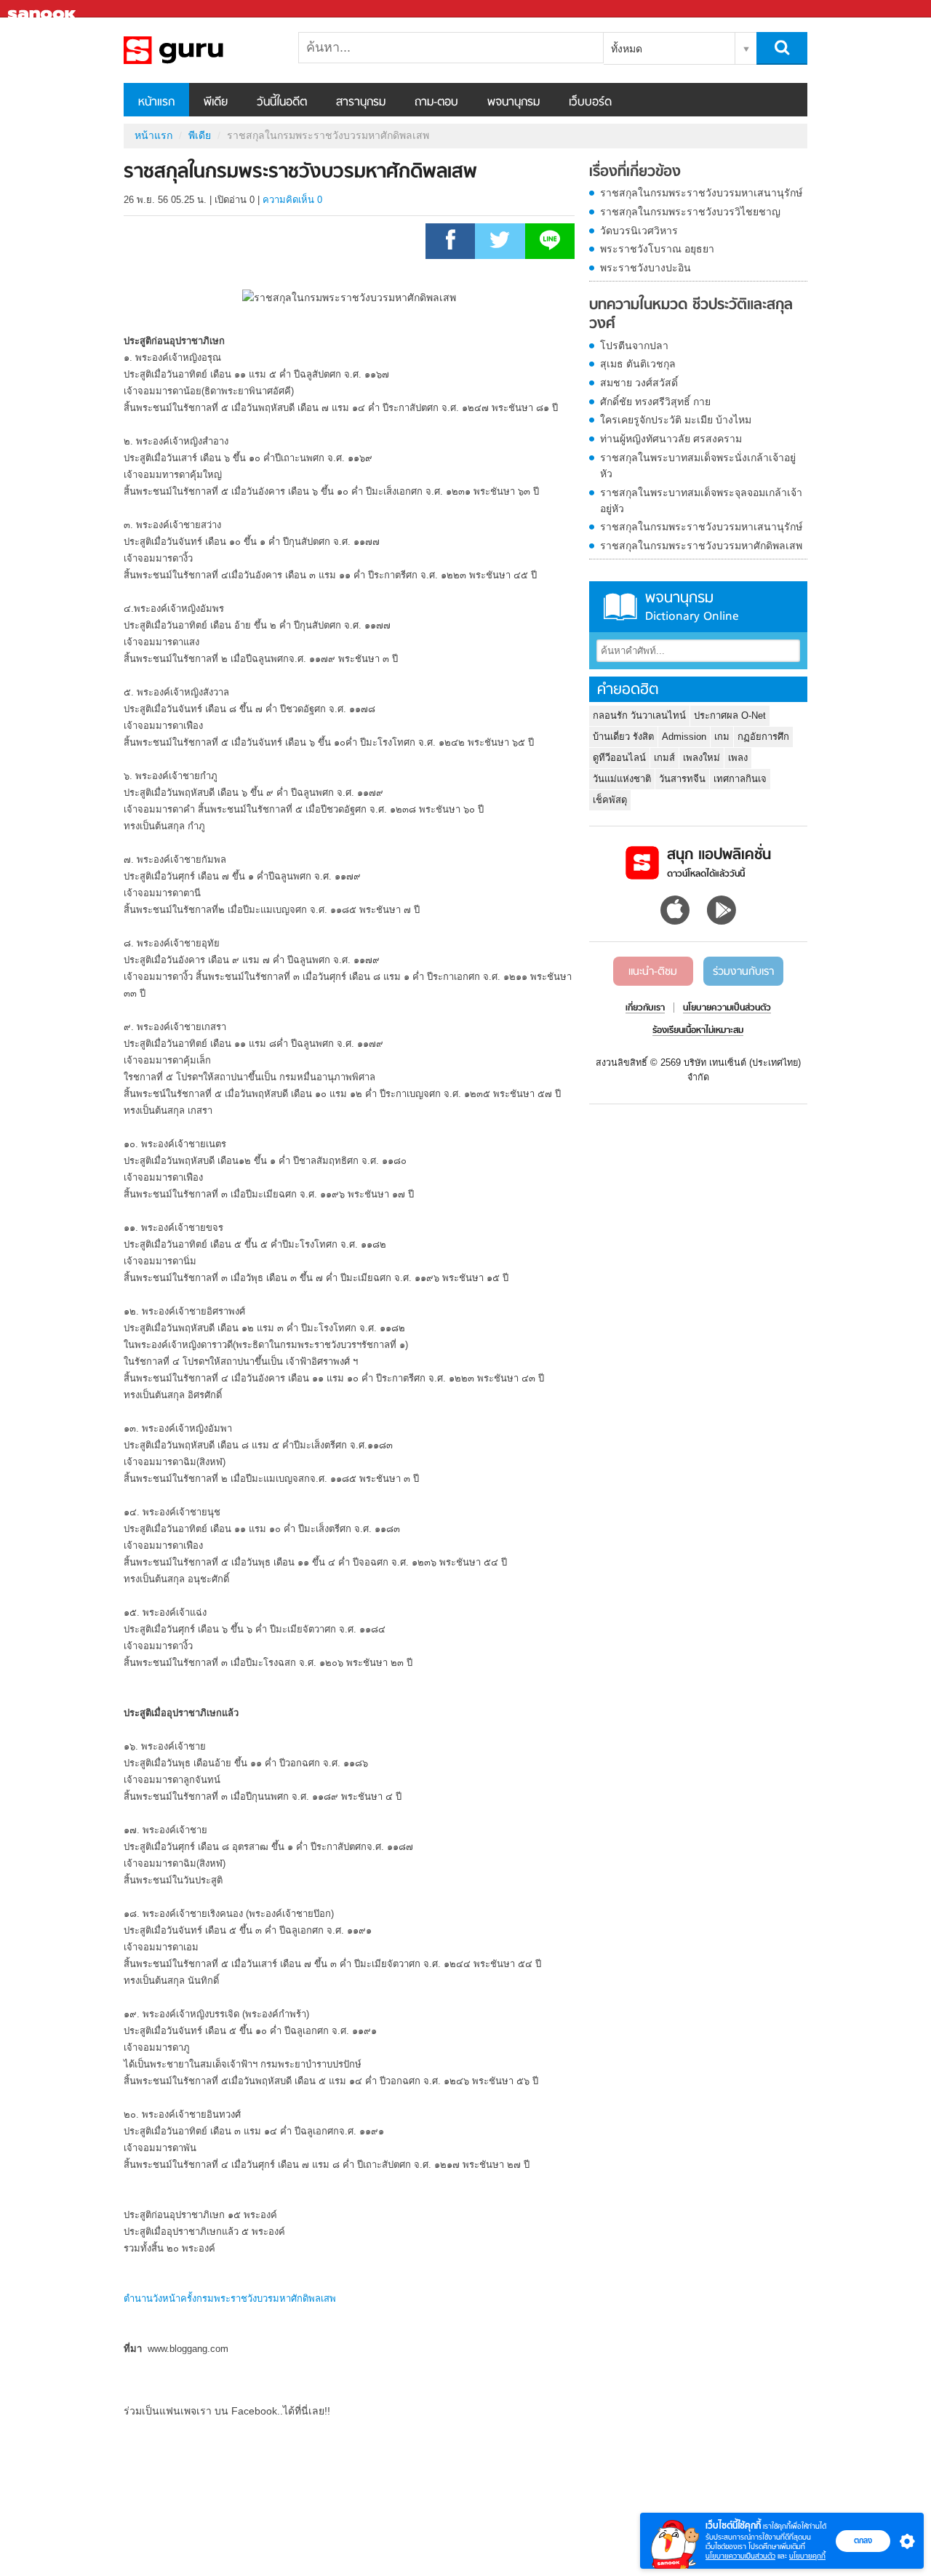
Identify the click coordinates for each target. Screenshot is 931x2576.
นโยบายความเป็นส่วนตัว (740, 2556)
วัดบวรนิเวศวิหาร (639, 231)
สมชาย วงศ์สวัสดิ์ (639, 383)
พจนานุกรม (514, 103)
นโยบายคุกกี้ (807, 2556)
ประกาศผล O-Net (730, 715)
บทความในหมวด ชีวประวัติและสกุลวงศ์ (691, 315)
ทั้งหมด (627, 49)
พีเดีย (216, 103)
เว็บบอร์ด (590, 103)
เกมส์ (664, 758)
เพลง (738, 758)
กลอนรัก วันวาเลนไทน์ (639, 715)
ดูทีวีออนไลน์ (619, 758)
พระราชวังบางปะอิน (646, 268)
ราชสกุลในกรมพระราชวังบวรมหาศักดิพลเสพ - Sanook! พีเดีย (200, 50)
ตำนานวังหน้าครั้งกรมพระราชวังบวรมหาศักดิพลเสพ (230, 2298)
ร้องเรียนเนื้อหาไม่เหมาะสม (698, 1031)
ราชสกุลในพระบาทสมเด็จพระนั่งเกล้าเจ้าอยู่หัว (698, 466)
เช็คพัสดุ (610, 800)
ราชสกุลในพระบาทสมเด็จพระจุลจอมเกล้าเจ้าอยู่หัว (701, 501)
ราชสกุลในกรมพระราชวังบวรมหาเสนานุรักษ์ (701, 193)
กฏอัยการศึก (763, 737)
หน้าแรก (156, 103)
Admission (684, 737)
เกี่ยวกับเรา (645, 1008)
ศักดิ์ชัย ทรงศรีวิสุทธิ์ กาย (655, 402)
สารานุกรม (361, 103)
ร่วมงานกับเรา (743, 972)
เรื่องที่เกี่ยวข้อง (635, 172)
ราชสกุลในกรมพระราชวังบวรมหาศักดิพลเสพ (701, 546)
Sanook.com (44, 9)
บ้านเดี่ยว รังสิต (623, 737)
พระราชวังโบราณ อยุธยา (657, 249)
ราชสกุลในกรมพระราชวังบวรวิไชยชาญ (690, 212)
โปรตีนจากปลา (634, 346)
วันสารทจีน (682, 779)
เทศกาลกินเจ (740, 779)
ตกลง (863, 2540)
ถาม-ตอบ (436, 103)
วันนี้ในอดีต (282, 103)
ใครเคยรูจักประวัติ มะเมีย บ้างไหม (676, 420)
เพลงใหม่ (702, 758)
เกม (722, 737)
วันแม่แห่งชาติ (622, 779)
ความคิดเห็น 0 (292, 200)
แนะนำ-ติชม (653, 972)
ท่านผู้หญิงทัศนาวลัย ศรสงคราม (671, 439)
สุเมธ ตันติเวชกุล (638, 364)
